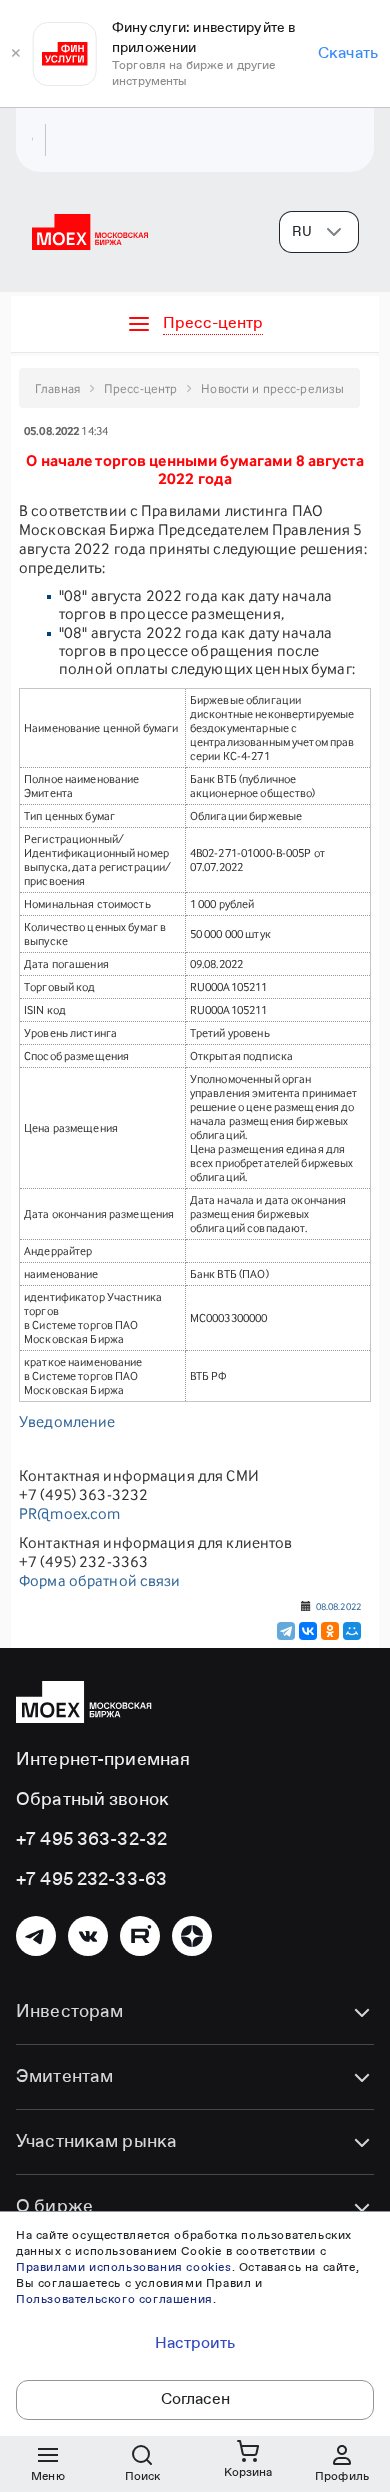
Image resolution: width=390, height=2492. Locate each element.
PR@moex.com (69, 1513)
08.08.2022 (338, 1606)
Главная (57, 388)
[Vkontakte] (88, 1936)
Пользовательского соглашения (114, 2300)
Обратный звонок (92, 1800)
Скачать (348, 54)
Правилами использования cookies (124, 2268)
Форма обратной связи (100, 1580)
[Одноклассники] (330, 1631)
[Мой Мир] (352, 1631)
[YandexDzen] (192, 1936)
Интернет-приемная (103, 1760)
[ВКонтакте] (308, 1631)
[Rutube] (140, 1936)
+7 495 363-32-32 (91, 1840)
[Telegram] (286, 1631)
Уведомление (67, 1421)
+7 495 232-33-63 (91, 1880)
